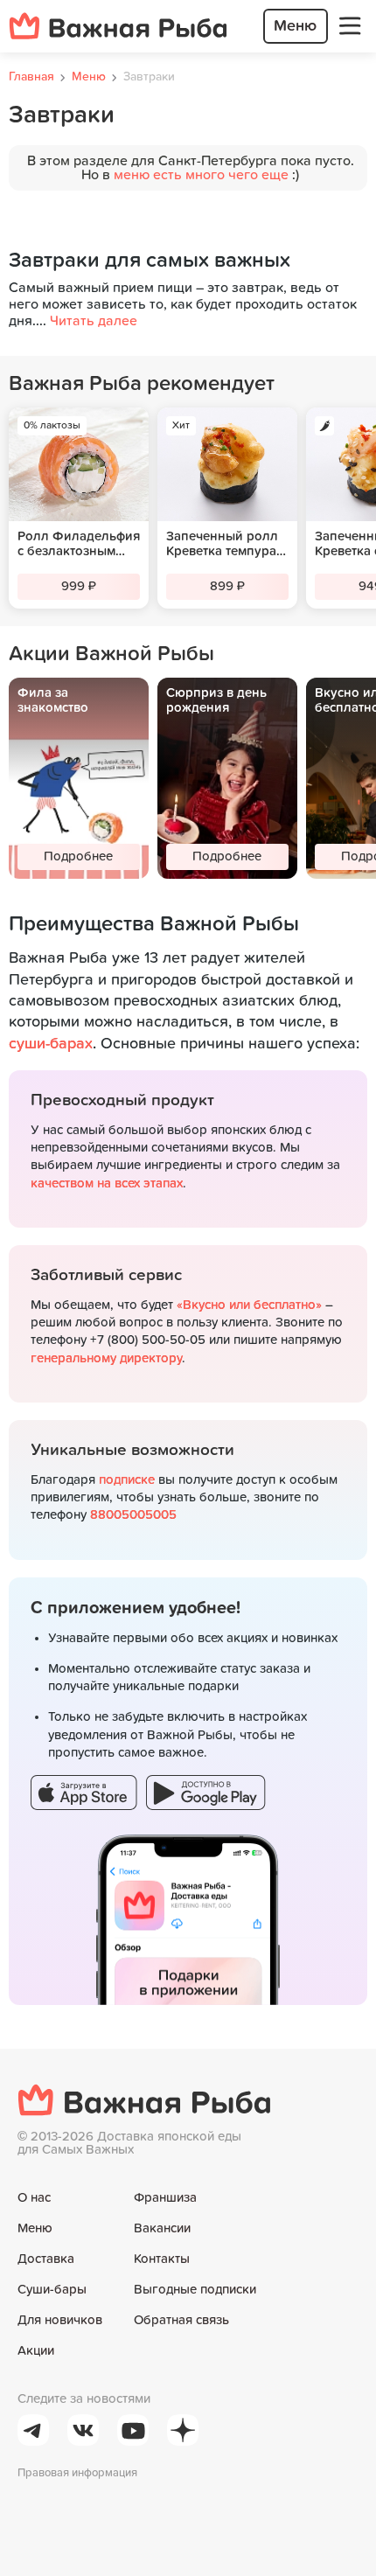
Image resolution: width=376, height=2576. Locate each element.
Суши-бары (52, 2290)
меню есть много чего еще (201, 175)
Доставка (46, 2259)
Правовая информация (77, 2473)
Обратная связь (181, 2320)
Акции (36, 2351)
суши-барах (51, 1044)
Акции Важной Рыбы (111, 654)
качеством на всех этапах (107, 1184)
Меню (35, 2228)
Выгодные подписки (195, 2290)
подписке (127, 1480)
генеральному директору (106, 1358)
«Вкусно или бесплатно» (249, 1305)
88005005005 (133, 1515)
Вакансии (162, 2228)
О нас (34, 2198)
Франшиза (165, 2198)
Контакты (162, 2259)
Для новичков (60, 2320)
